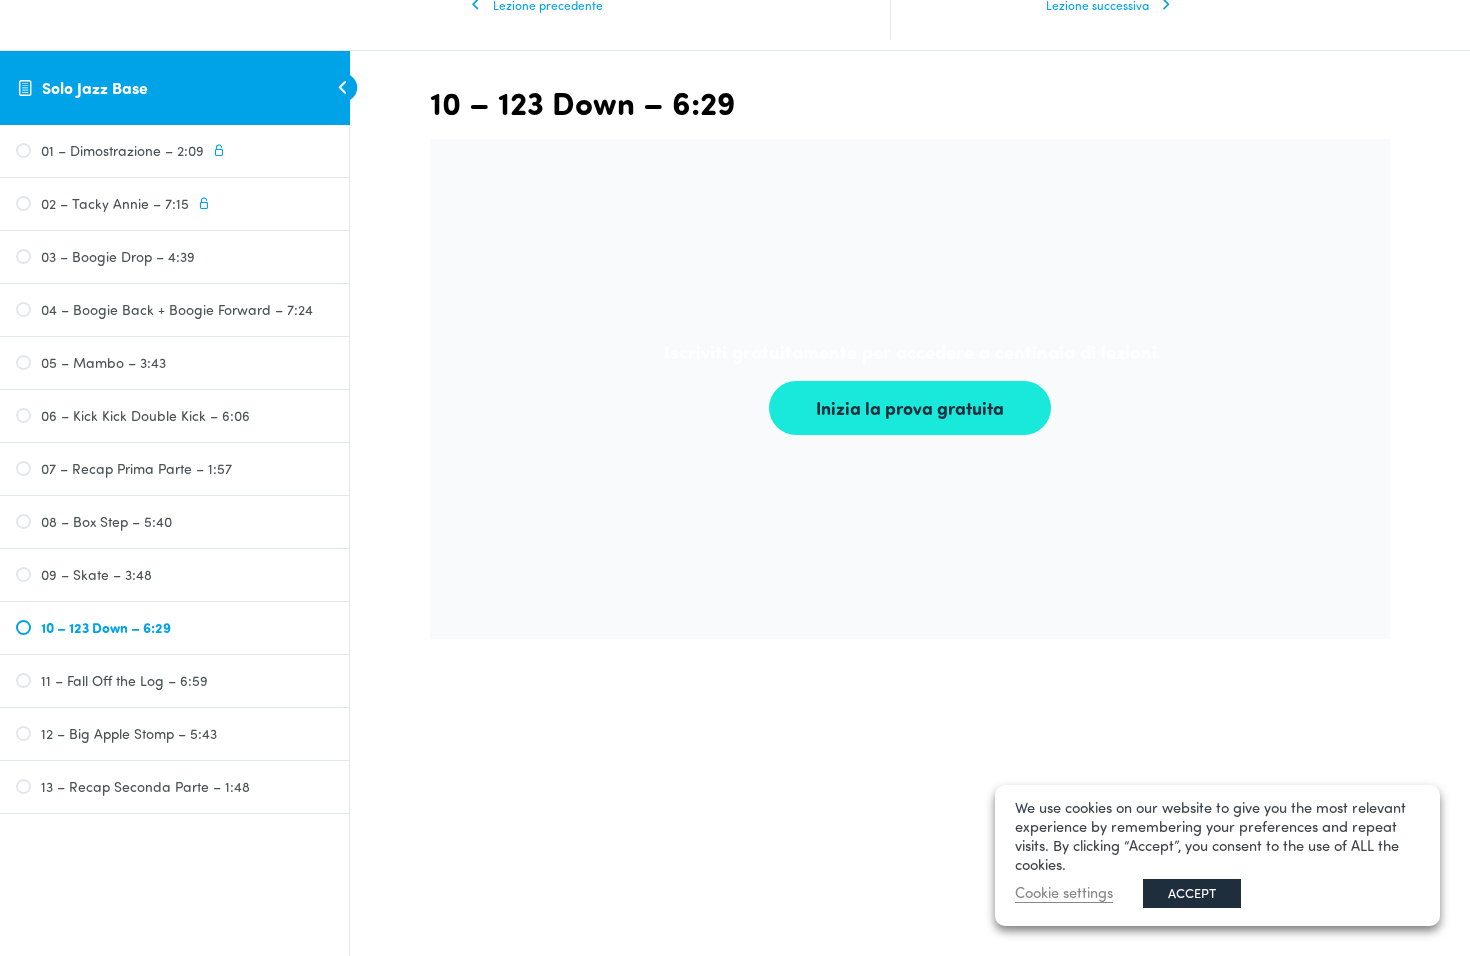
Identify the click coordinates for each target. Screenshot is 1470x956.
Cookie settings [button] (1064, 892)
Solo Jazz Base (95, 87)
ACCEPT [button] (1192, 893)
